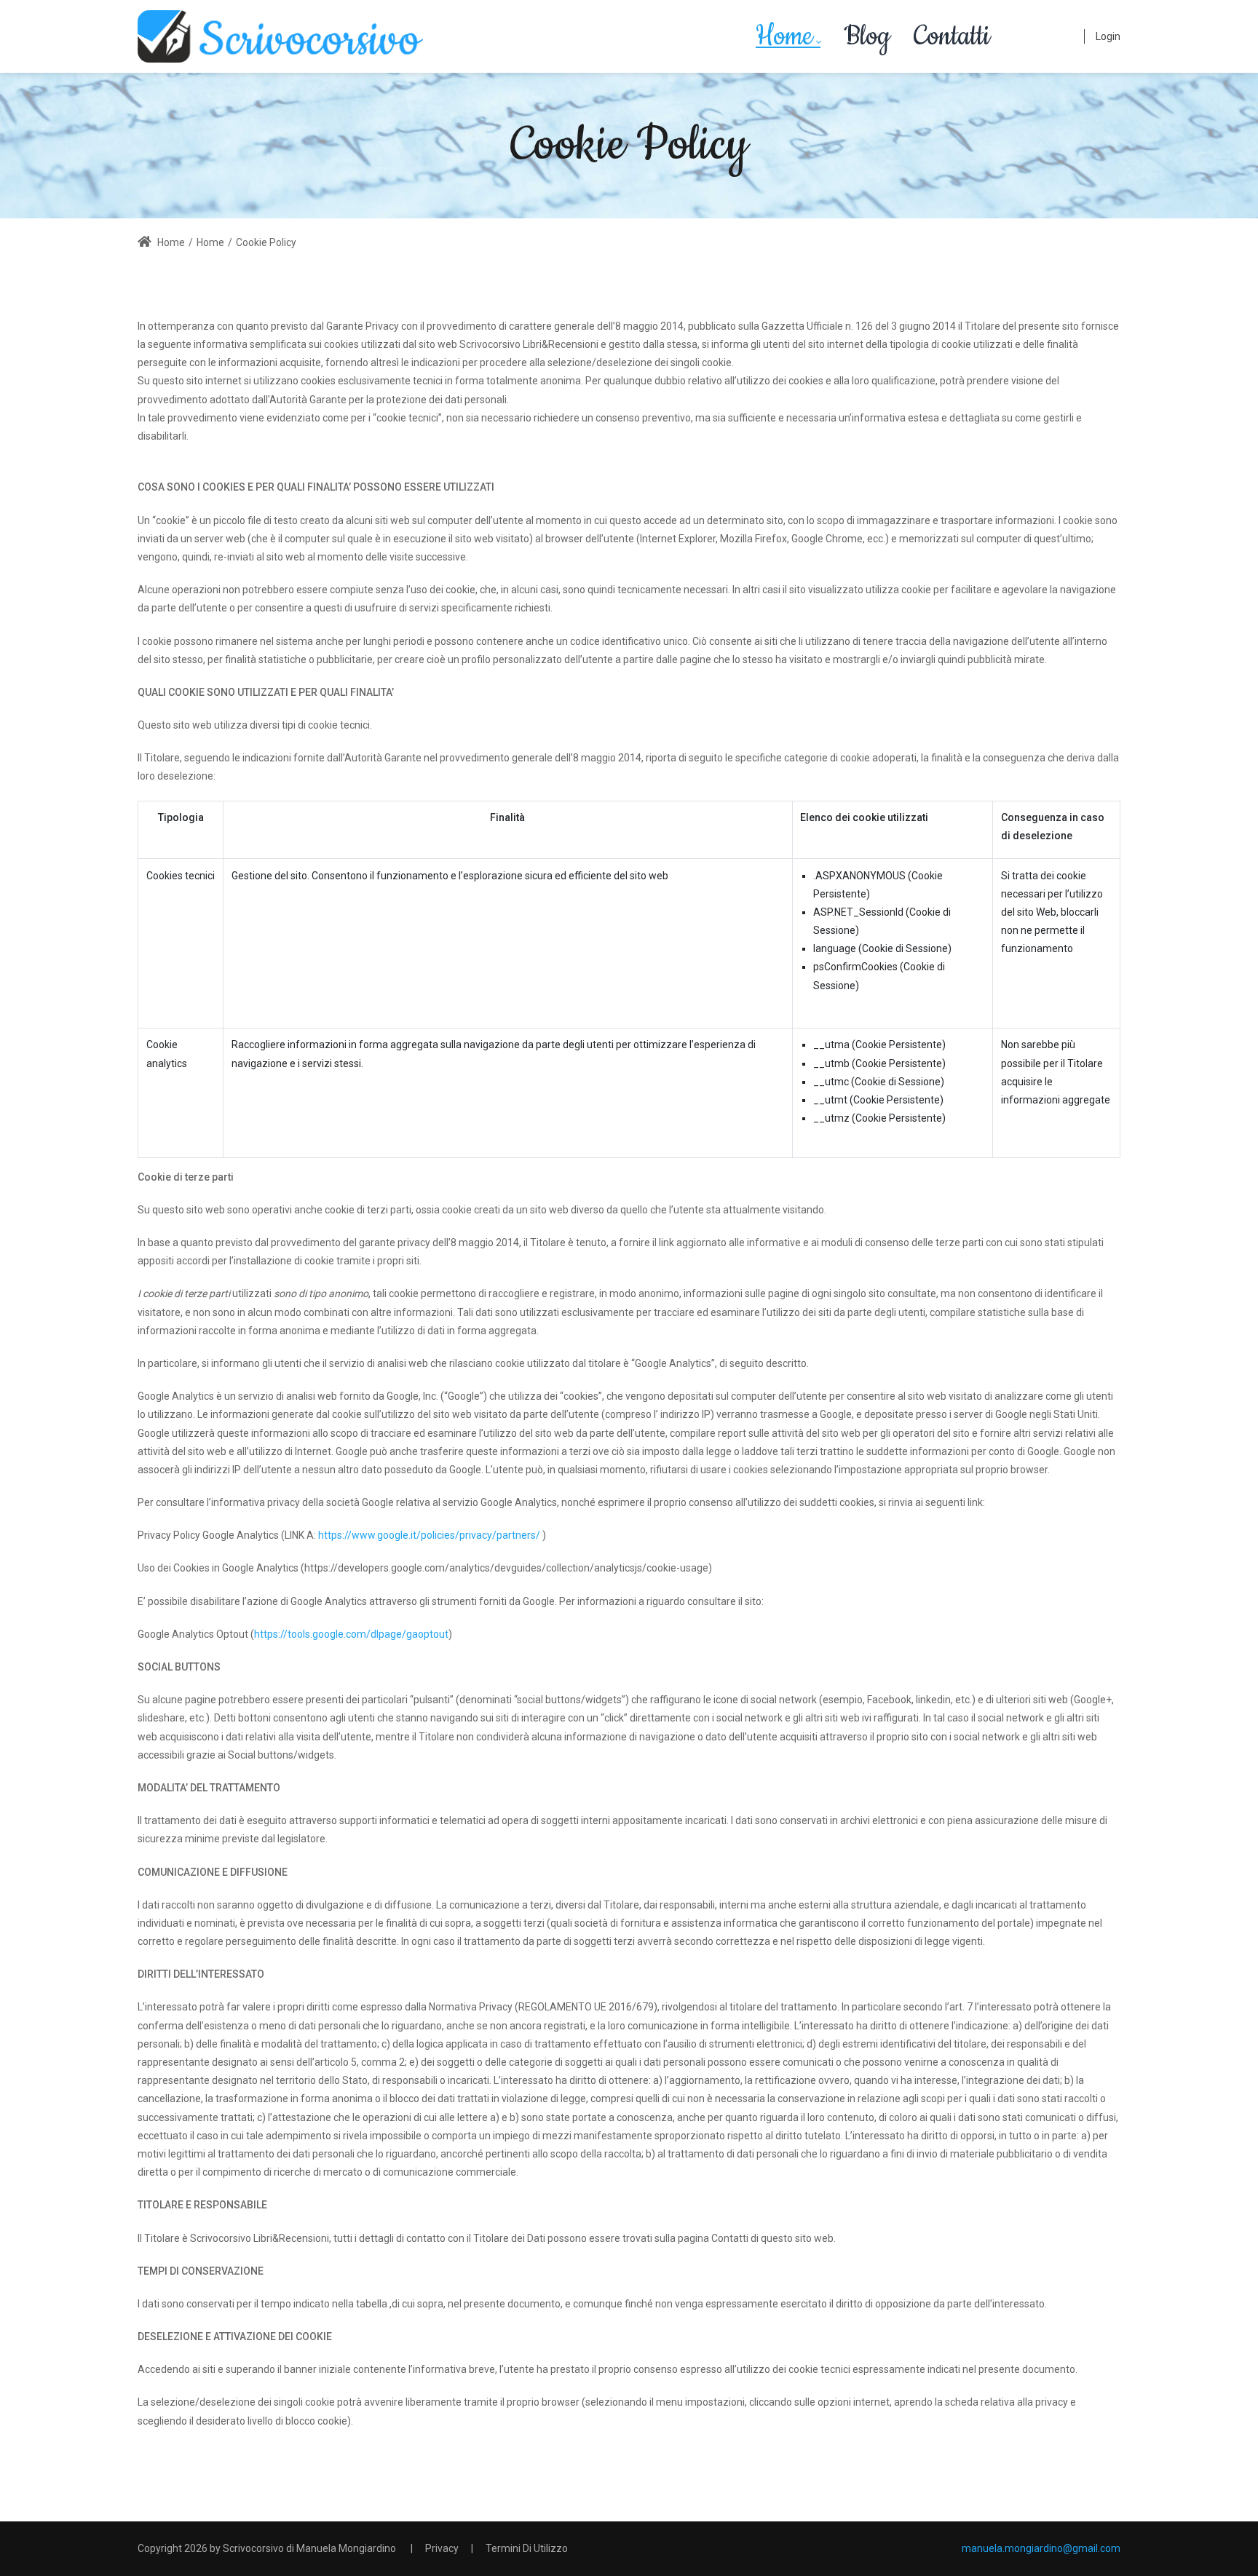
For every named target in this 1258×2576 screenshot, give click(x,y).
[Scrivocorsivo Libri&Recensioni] (280, 36)
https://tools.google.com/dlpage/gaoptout (351, 1634)
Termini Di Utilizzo (527, 2548)
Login (1108, 36)
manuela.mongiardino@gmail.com (1041, 2548)
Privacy (442, 2548)
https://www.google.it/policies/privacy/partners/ (429, 1535)
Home (170, 242)
